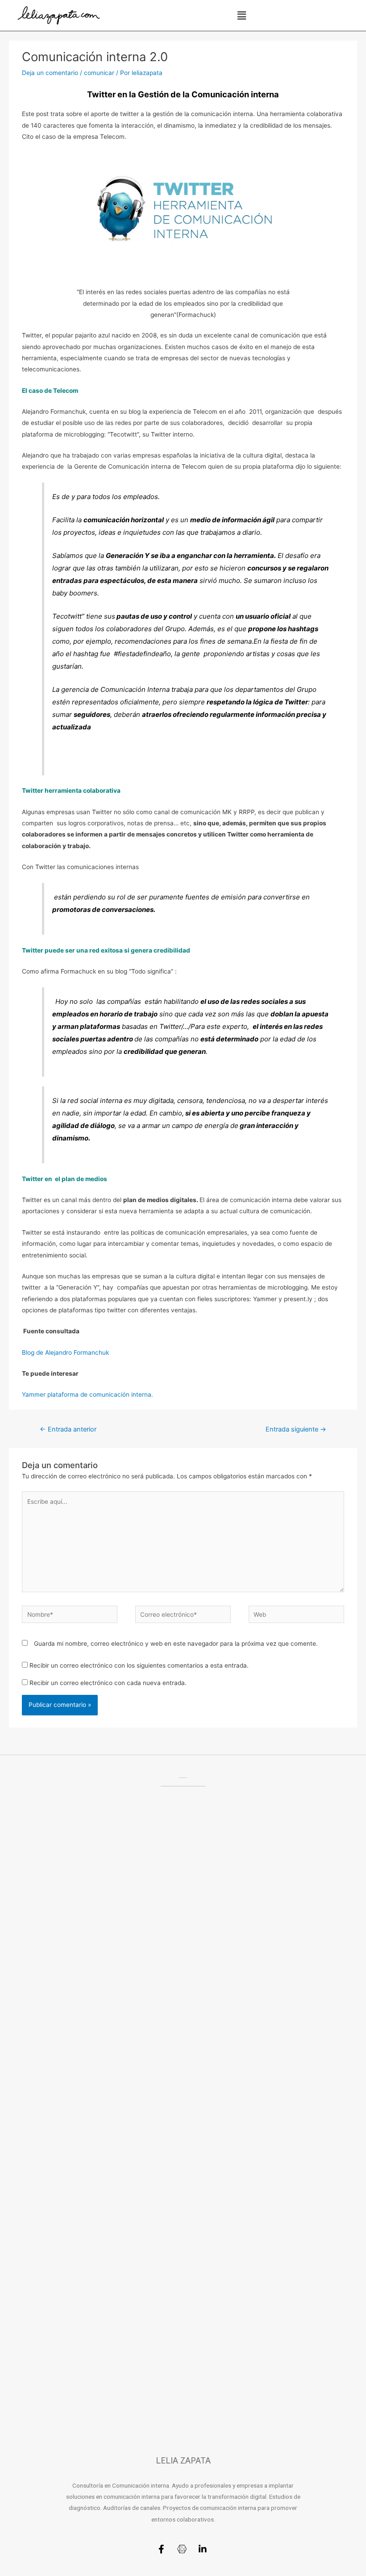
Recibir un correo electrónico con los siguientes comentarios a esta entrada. (139, 1665)
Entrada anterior (68, 1429)
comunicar (99, 73)
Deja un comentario (50, 73)
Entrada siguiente (296, 1429)
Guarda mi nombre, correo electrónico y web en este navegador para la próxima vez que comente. (176, 1644)
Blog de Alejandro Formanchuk (65, 1353)
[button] (241, 15)
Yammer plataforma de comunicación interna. (87, 1394)
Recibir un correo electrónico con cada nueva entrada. (108, 1683)
